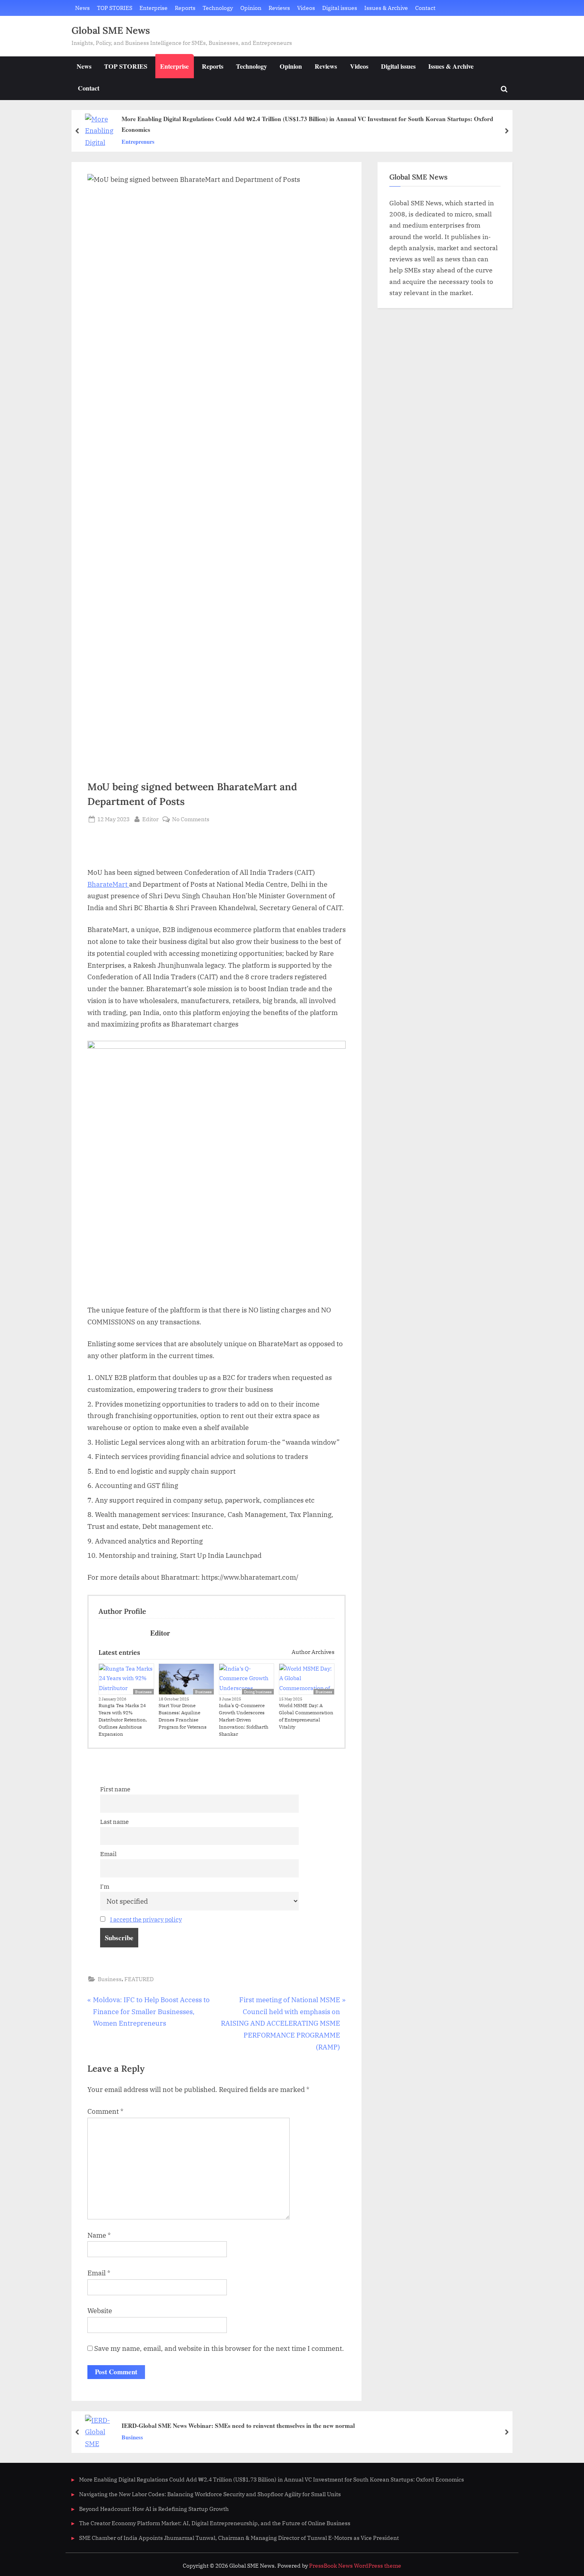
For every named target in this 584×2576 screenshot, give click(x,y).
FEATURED (139, 1979)
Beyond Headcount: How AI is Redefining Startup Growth (154, 2509)
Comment (105, 2111)
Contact (425, 8)
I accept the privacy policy (146, 1919)
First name (115, 1789)
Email (108, 1854)
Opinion (251, 8)
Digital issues (340, 8)
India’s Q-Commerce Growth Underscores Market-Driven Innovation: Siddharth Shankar (244, 1720)
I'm (105, 1886)
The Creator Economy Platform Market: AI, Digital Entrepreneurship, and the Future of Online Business (215, 2523)
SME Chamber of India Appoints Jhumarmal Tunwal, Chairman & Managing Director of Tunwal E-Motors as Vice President (239, 2538)
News (82, 8)
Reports (185, 8)
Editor (150, 819)
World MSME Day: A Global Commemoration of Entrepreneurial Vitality (306, 1716)
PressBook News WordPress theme (355, 2566)
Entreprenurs (138, 142)
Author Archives (312, 1652)
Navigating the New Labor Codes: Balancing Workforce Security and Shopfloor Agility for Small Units (210, 2494)
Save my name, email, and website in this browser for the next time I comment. (219, 2348)
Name (99, 2235)
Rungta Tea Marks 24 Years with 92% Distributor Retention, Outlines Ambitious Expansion (123, 1720)
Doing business (258, 1692)
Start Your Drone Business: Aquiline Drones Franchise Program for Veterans (183, 1716)
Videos (306, 8)
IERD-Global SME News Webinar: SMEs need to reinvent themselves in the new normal (238, 2425)
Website (100, 2311)
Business (143, 1692)
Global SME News (111, 30)
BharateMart (108, 884)
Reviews (279, 8)
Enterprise (154, 8)
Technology (218, 8)
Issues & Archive (386, 8)
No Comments (191, 819)
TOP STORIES (115, 8)
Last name (114, 1822)
